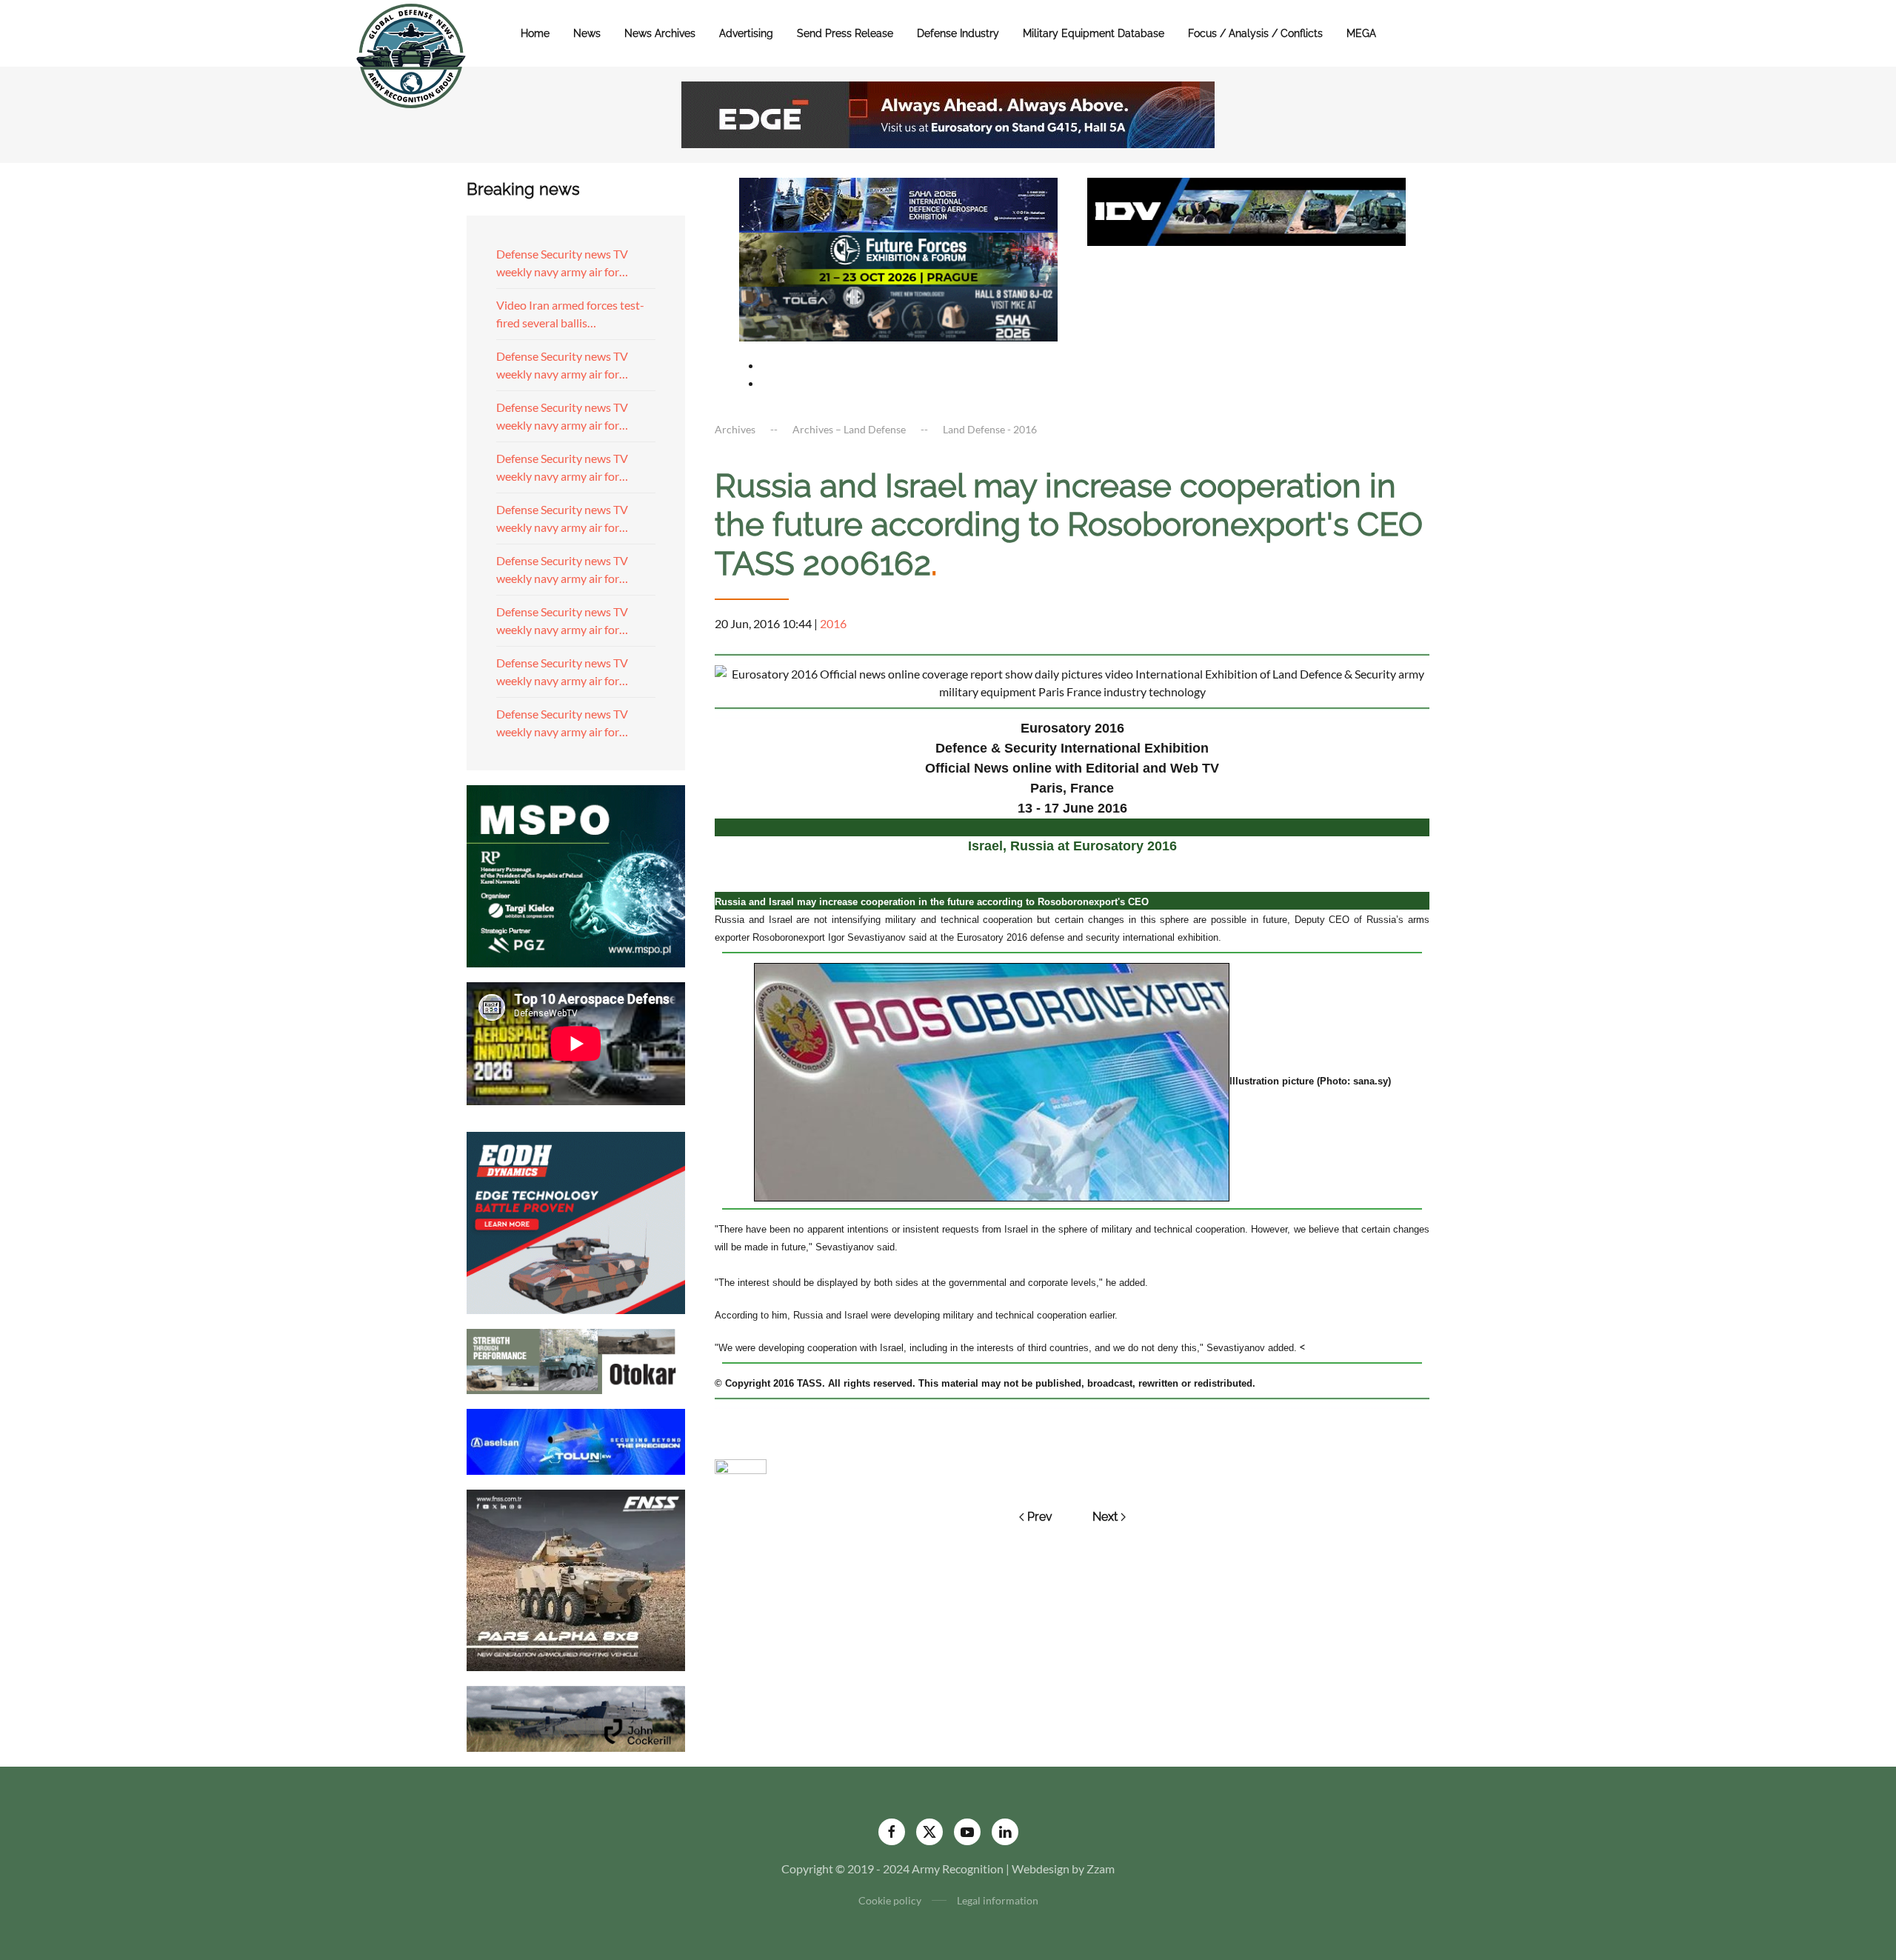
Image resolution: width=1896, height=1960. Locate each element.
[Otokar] (576, 1360)
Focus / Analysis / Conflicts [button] (1255, 33)
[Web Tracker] (741, 1465)
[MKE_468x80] (898, 312)
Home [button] (535, 33)
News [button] (587, 33)
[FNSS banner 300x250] (576, 1579)
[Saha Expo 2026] (898, 203)
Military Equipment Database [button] (1094, 33)
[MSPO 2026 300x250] (576, 874)
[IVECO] (1246, 210)
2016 (833, 623)
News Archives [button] (660, 33)
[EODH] (576, 1221)
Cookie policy (890, 1900)
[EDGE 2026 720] (948, 113)
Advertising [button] (746, 33)
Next (1105, 1517)
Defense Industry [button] (958, 33)
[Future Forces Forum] (898, 257)
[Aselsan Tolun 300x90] (576, 1440)
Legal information (998, 1900)
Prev (1040, 1517)
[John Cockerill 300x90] (576, 1717)
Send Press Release (845, 33)
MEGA (1361, 33)
